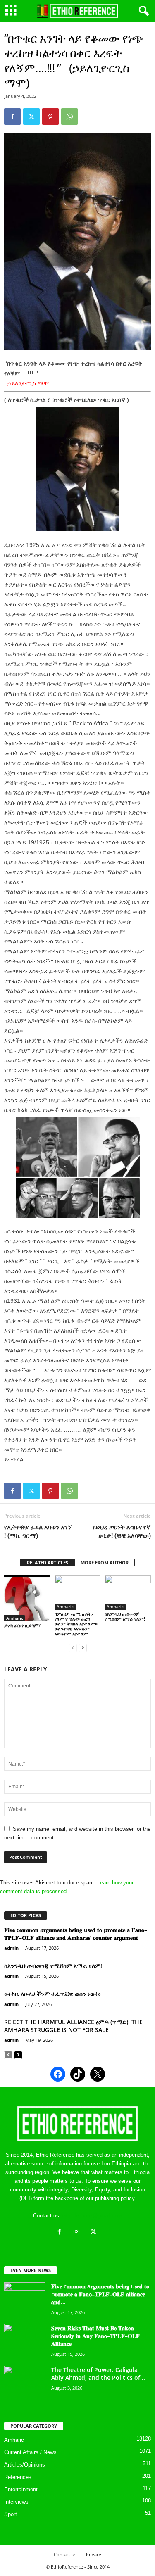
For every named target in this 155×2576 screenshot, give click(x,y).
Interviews (16, 2502)
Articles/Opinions (25, 2465)
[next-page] (83, 1648)
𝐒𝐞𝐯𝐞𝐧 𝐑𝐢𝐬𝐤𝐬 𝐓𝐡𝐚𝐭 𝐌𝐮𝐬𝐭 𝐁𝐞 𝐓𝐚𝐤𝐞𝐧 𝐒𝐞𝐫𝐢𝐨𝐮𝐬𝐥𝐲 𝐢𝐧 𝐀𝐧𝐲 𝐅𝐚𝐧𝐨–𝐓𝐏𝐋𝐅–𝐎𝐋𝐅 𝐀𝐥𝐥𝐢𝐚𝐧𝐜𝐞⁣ (95, 2336)
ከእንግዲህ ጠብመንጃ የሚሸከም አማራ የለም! (125, 1616)
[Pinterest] (50, 116)
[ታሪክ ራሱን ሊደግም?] (27, 1598)
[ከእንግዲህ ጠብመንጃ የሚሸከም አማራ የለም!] (128, 1592)
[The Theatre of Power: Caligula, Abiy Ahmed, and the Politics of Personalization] (25, 2381)
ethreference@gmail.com (92, 2216)
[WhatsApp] (69, 116)
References (18, 2477)
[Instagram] (78, 2233)
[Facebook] (12, 116)
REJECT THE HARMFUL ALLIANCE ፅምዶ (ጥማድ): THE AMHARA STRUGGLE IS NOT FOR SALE (73, 2026)
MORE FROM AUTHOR (105, 1562)
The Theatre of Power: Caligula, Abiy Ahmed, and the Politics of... (98, 2374)
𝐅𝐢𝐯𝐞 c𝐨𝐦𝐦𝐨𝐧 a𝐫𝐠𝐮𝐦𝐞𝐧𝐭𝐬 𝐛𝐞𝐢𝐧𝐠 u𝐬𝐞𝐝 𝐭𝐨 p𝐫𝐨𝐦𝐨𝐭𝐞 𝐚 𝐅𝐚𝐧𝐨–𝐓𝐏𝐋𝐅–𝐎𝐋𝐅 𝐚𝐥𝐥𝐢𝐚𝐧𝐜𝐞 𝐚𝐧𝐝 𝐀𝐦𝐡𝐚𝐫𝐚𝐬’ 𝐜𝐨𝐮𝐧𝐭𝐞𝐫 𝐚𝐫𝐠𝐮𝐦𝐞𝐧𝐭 (76, 1934)
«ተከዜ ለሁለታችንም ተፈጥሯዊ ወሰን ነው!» (52, 1994)
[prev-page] (73, 1648)
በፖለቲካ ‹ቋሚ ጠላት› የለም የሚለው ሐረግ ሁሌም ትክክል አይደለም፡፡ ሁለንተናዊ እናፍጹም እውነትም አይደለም (76, 1624)
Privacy (94, 2554)
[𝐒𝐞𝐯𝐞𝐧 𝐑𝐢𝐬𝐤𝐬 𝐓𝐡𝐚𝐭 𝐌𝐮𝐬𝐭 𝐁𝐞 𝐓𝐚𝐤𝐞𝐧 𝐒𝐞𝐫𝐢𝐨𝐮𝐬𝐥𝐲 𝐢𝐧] (25, 2340)
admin (11, 1948)
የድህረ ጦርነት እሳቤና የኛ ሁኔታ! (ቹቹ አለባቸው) (122, 1531)
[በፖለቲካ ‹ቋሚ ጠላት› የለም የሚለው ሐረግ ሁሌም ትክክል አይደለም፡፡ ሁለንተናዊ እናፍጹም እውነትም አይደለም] (78, 1592)
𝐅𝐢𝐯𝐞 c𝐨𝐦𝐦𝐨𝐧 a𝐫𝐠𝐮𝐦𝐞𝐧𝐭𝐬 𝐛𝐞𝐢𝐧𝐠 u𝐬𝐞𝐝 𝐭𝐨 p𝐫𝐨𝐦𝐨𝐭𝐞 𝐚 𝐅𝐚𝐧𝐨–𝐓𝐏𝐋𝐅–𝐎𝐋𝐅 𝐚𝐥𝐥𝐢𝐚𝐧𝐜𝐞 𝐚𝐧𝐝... (100, 2294)
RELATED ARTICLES (48, 1562)
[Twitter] (31, 116)
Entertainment (21, 2489)
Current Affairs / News (30, 2452)
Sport (11, 2514)
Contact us (65, 2554)
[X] (94, 2233)
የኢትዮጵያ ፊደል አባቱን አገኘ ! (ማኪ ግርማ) (38, 1531)
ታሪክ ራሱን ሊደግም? (22, 1625)
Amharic (15, 1618)
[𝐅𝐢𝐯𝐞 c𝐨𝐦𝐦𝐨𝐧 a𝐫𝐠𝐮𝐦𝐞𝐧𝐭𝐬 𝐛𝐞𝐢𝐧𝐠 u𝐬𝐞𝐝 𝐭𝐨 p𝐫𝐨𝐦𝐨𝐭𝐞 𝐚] (25, 2298)
